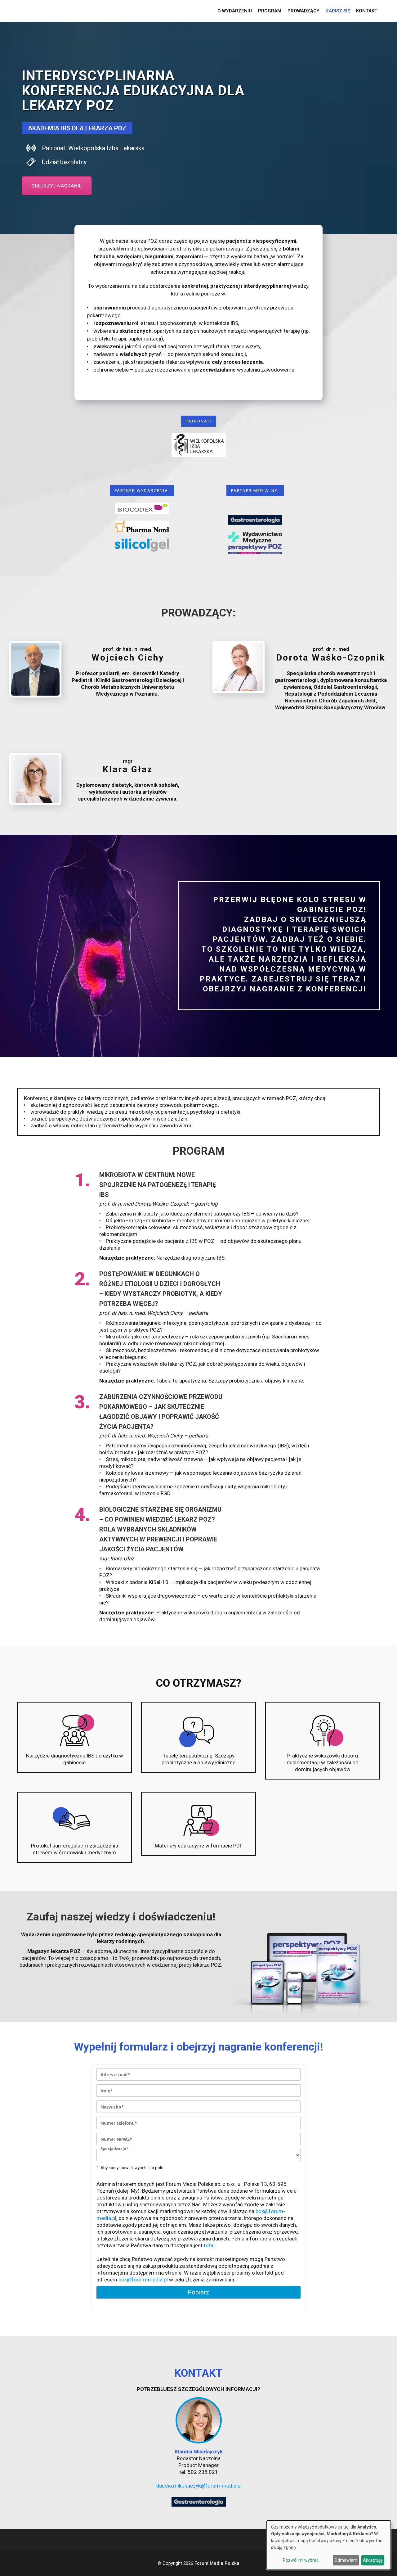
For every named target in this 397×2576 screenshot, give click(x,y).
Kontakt (367, 11)
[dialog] (329, 2545)
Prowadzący (303, 11)
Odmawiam (346, 2560)
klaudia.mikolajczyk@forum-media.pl (198, 2486)
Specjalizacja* (114, 2149)
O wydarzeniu (235, 11)
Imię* (107, 2091)
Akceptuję (373, 2560)
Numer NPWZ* (116, 2139)
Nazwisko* (112, 2107)
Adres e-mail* (115, 2075)
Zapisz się (338, 11)
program (270, 11)
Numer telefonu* (119, 2123)
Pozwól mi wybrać (301, 2560)
